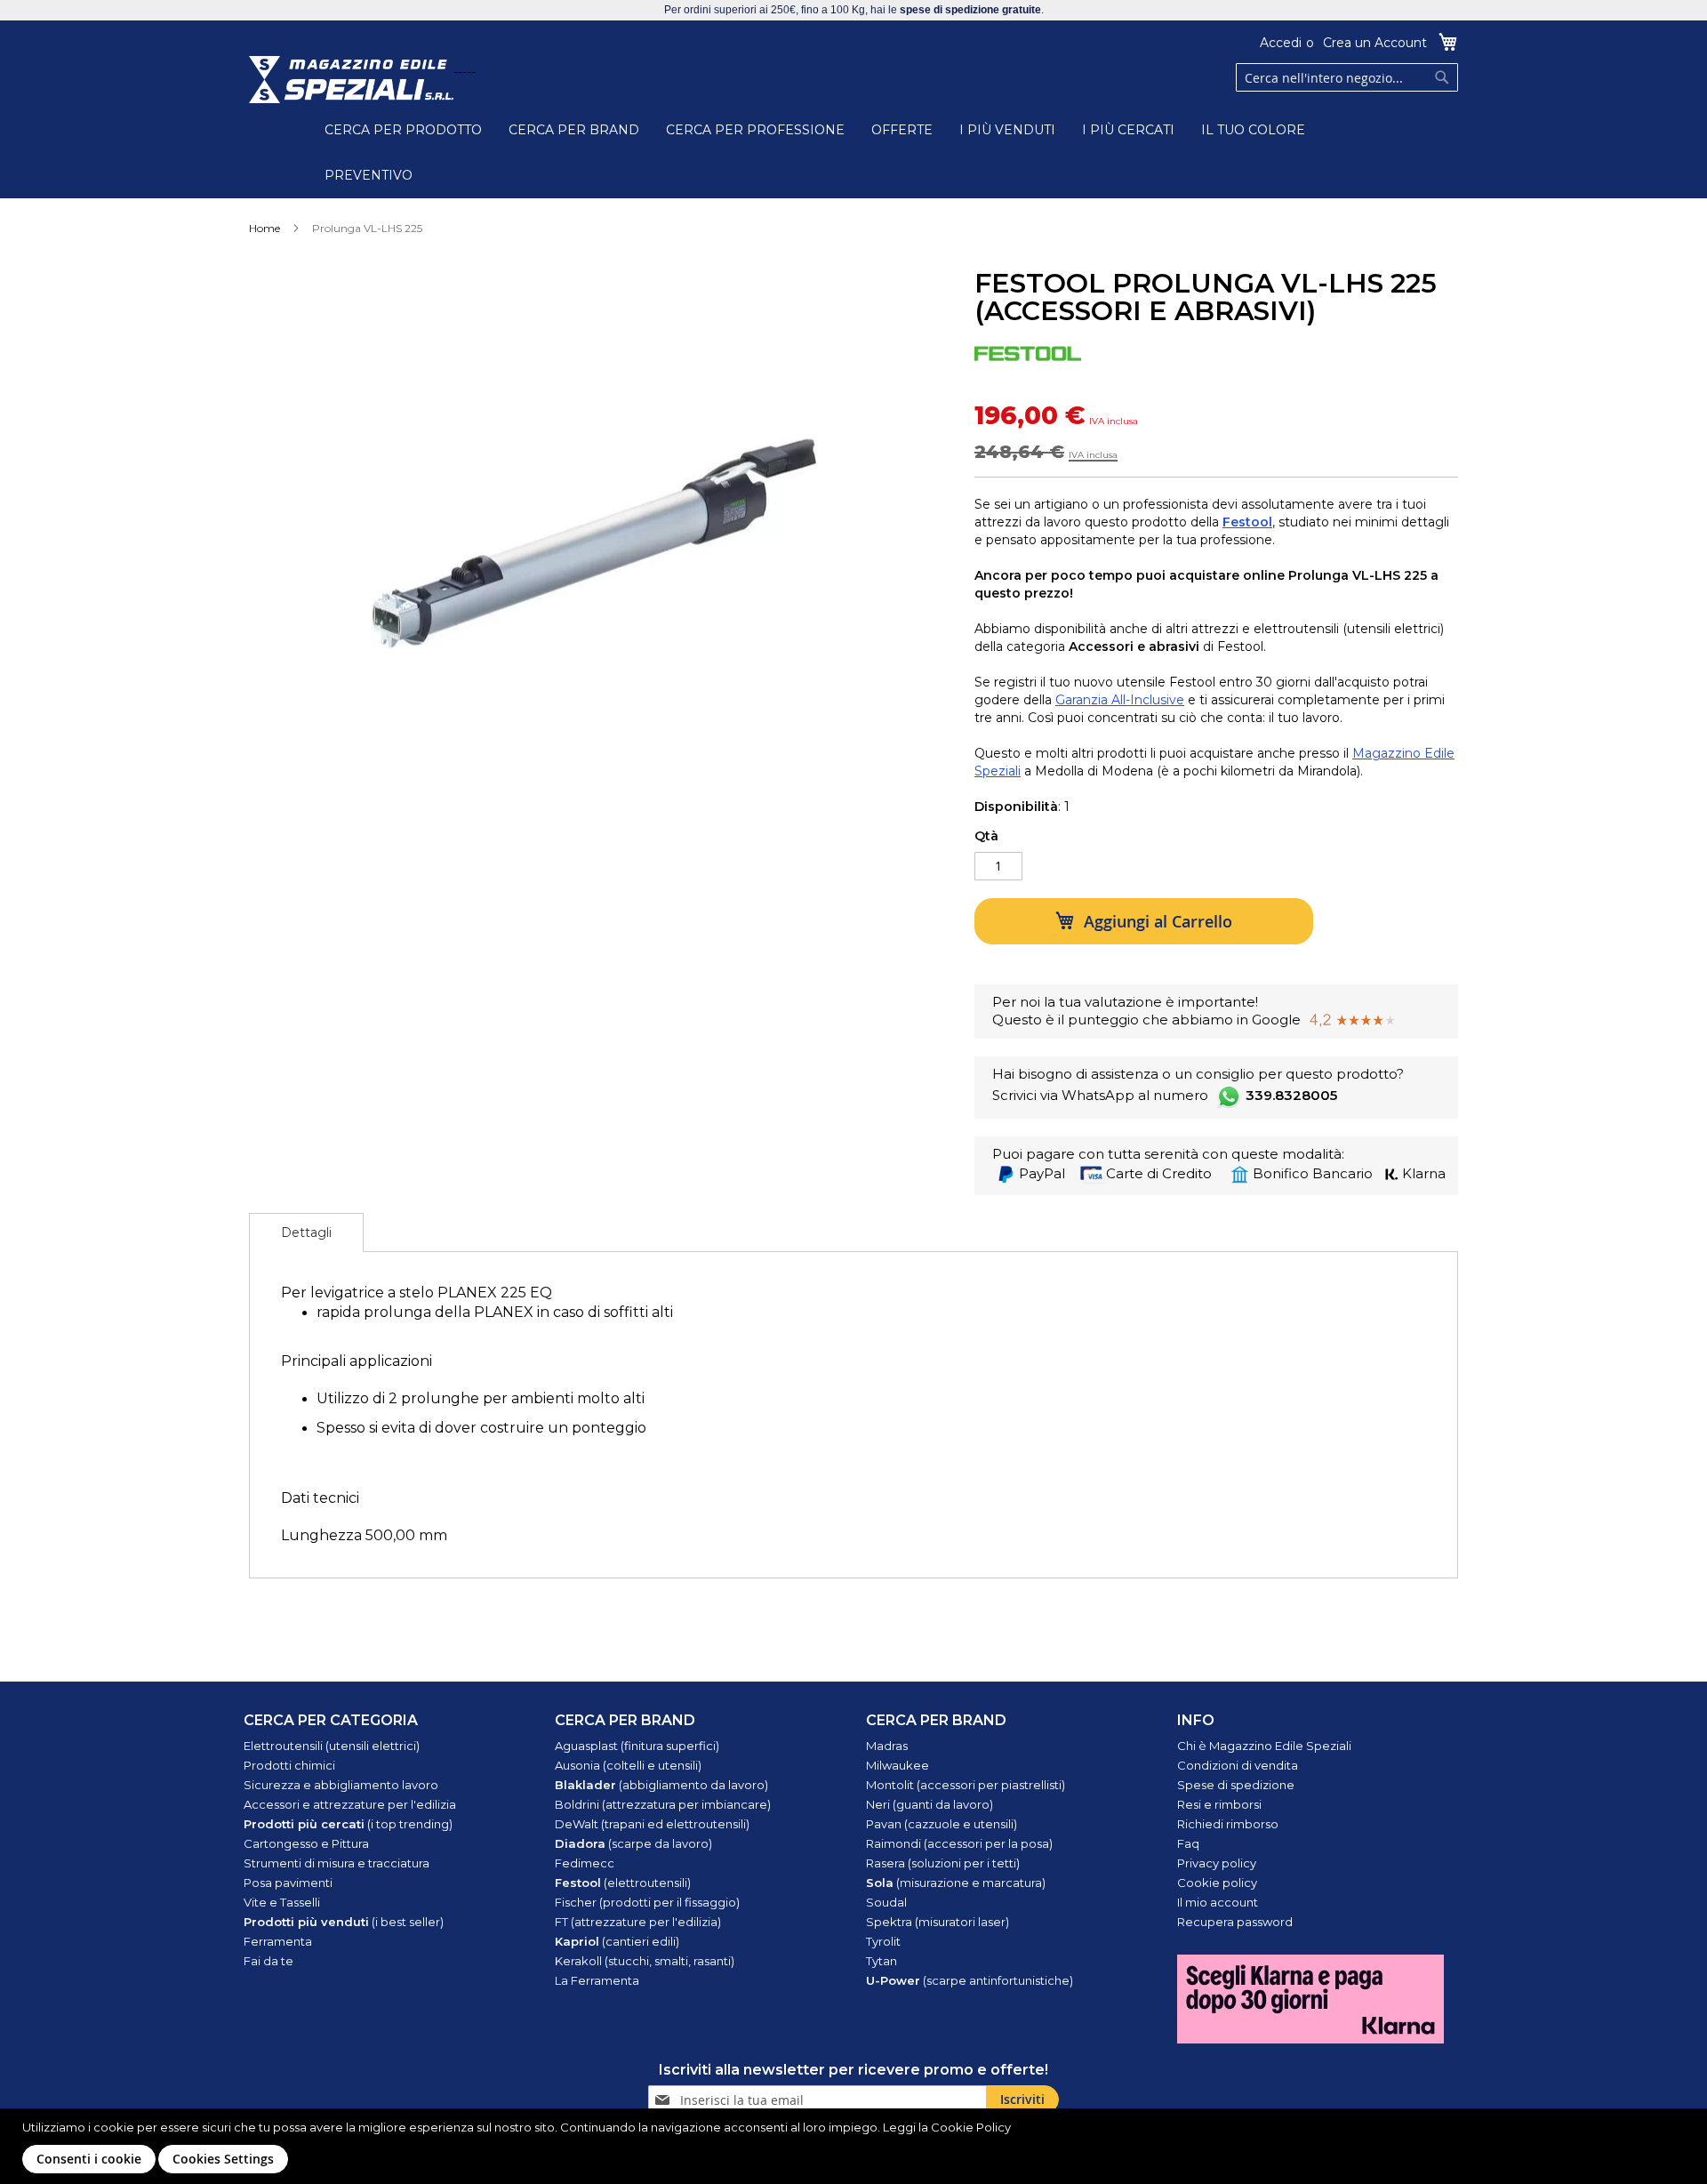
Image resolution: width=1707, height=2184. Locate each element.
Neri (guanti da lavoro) (930, 1804)
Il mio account (1218, 1902)
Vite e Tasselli (282, 1902)
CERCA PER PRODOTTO (403, 130)
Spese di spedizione (1236, 1785)
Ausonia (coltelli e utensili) (628, 1765)
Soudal (886, 1902)
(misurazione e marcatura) (956, 1883)
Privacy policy (1217, 1863)
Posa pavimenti (288, 1883)
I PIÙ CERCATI (1128, 130)
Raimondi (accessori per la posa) (959, 1843)
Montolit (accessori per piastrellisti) (966, 1785)
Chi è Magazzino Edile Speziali (1264, 1746)
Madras (887, 1746)
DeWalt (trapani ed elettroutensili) (652, 1824)
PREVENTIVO (369, 175)
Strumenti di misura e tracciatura (337, 1863)
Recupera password (1235, 1922)
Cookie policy (1217, 1883)
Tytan (882, 1961)
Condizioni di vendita (1238, 1765)
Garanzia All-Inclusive (1120, 700)
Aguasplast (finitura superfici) (637, 1746)
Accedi (1281, 43)
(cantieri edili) (617, 1941)
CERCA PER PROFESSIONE (755, 130)
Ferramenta (278, 1941)
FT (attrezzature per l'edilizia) (638, 1922)
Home (264, 228)
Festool (1247, 522)
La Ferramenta (597, 1980)
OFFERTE (902, 130)
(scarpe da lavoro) (633, 1843)
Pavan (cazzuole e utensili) (942, 1824)
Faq (1188, 1843)
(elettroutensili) (623, 1883)
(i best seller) (344, 1922)
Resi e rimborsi (1219, 1804)
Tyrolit (883, 1941)
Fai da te (268, 1961)
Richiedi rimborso (1228, 1824)
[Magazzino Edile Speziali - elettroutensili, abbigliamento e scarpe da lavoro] (351, 80)
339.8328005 (1291, 1095)
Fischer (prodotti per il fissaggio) (647, 1902)
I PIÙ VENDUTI (1007, 130)
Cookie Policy (971, 2127)
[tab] (306, 1233)
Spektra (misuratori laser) (938, 1922)
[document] (856, 2146)
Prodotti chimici (289, 1765)
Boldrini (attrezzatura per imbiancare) (663, 1804)
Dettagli (306, 1233)
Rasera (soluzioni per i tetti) (943, 1863)
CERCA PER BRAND (574, 130)
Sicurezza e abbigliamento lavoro (341, 1785)
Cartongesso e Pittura (306, 1843)
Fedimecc (585, 1863)
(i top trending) (348, 1824)
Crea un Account (1375, 43)
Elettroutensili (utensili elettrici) (332, 1746)
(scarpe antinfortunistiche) (970, 1980)
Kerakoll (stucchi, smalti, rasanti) (645, 1961)
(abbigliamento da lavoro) (661, 1785)
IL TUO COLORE (1253, 130)
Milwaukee (898, 1765)
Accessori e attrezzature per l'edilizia (350, 1804)
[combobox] (1347, 77)
